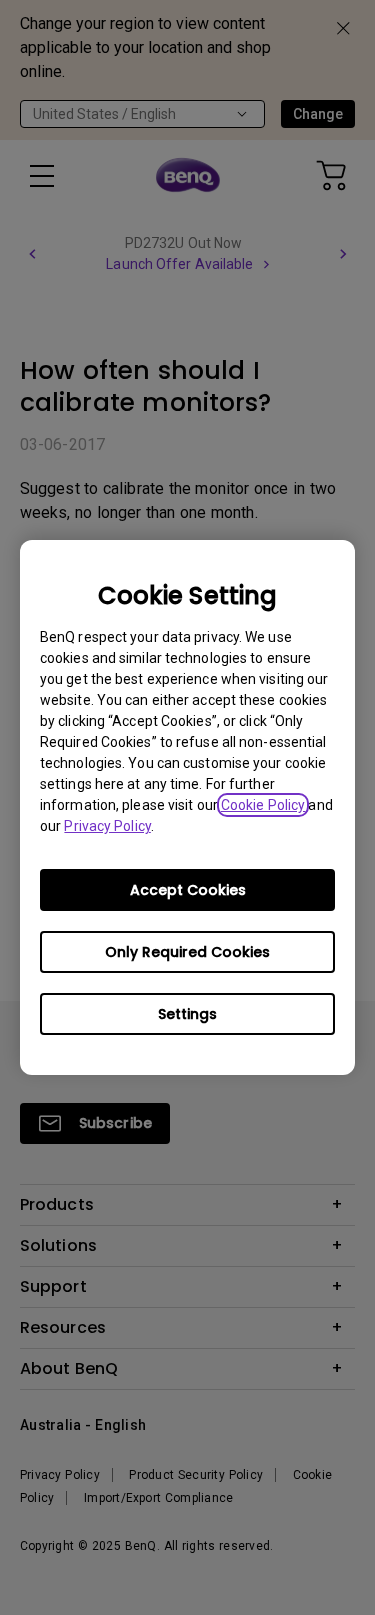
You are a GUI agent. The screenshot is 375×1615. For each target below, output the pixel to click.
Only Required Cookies (187, 952)
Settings (187, 1014)
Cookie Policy (263, 805)
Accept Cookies (188, 890)
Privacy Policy (107, 826)
